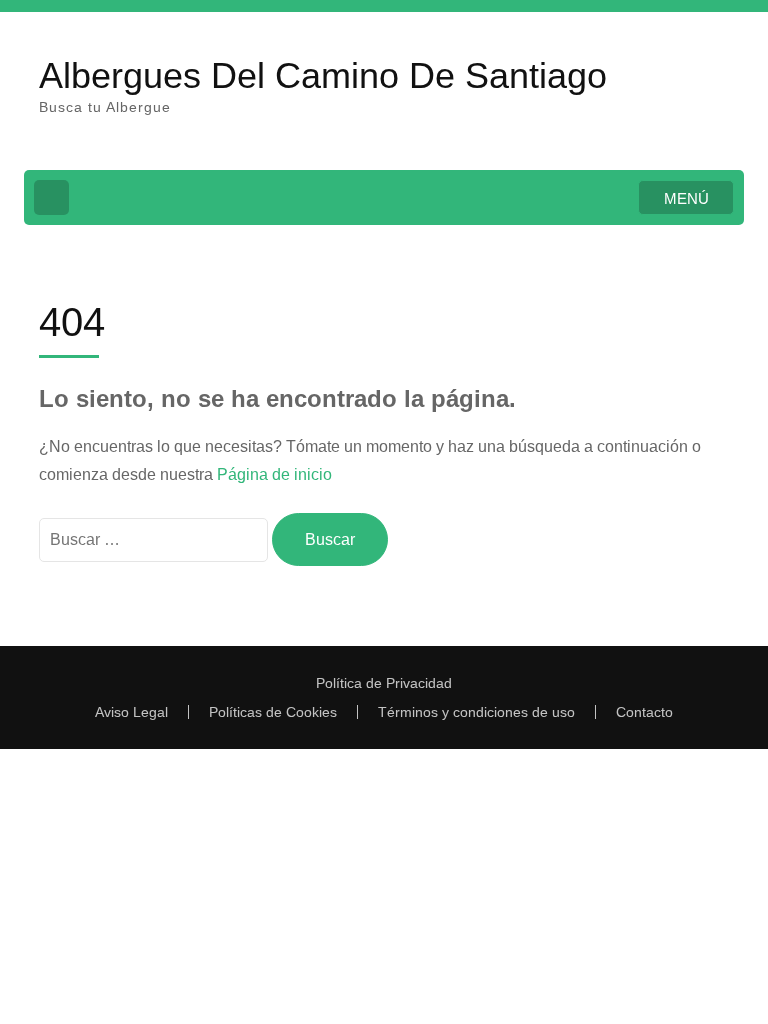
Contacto (644, 712)
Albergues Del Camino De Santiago (323, 75)
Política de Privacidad (384, 683)
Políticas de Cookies (273, 712)
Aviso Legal (131, 712)
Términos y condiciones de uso (476, 712)
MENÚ (686, 198)
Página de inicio (274, 474)
